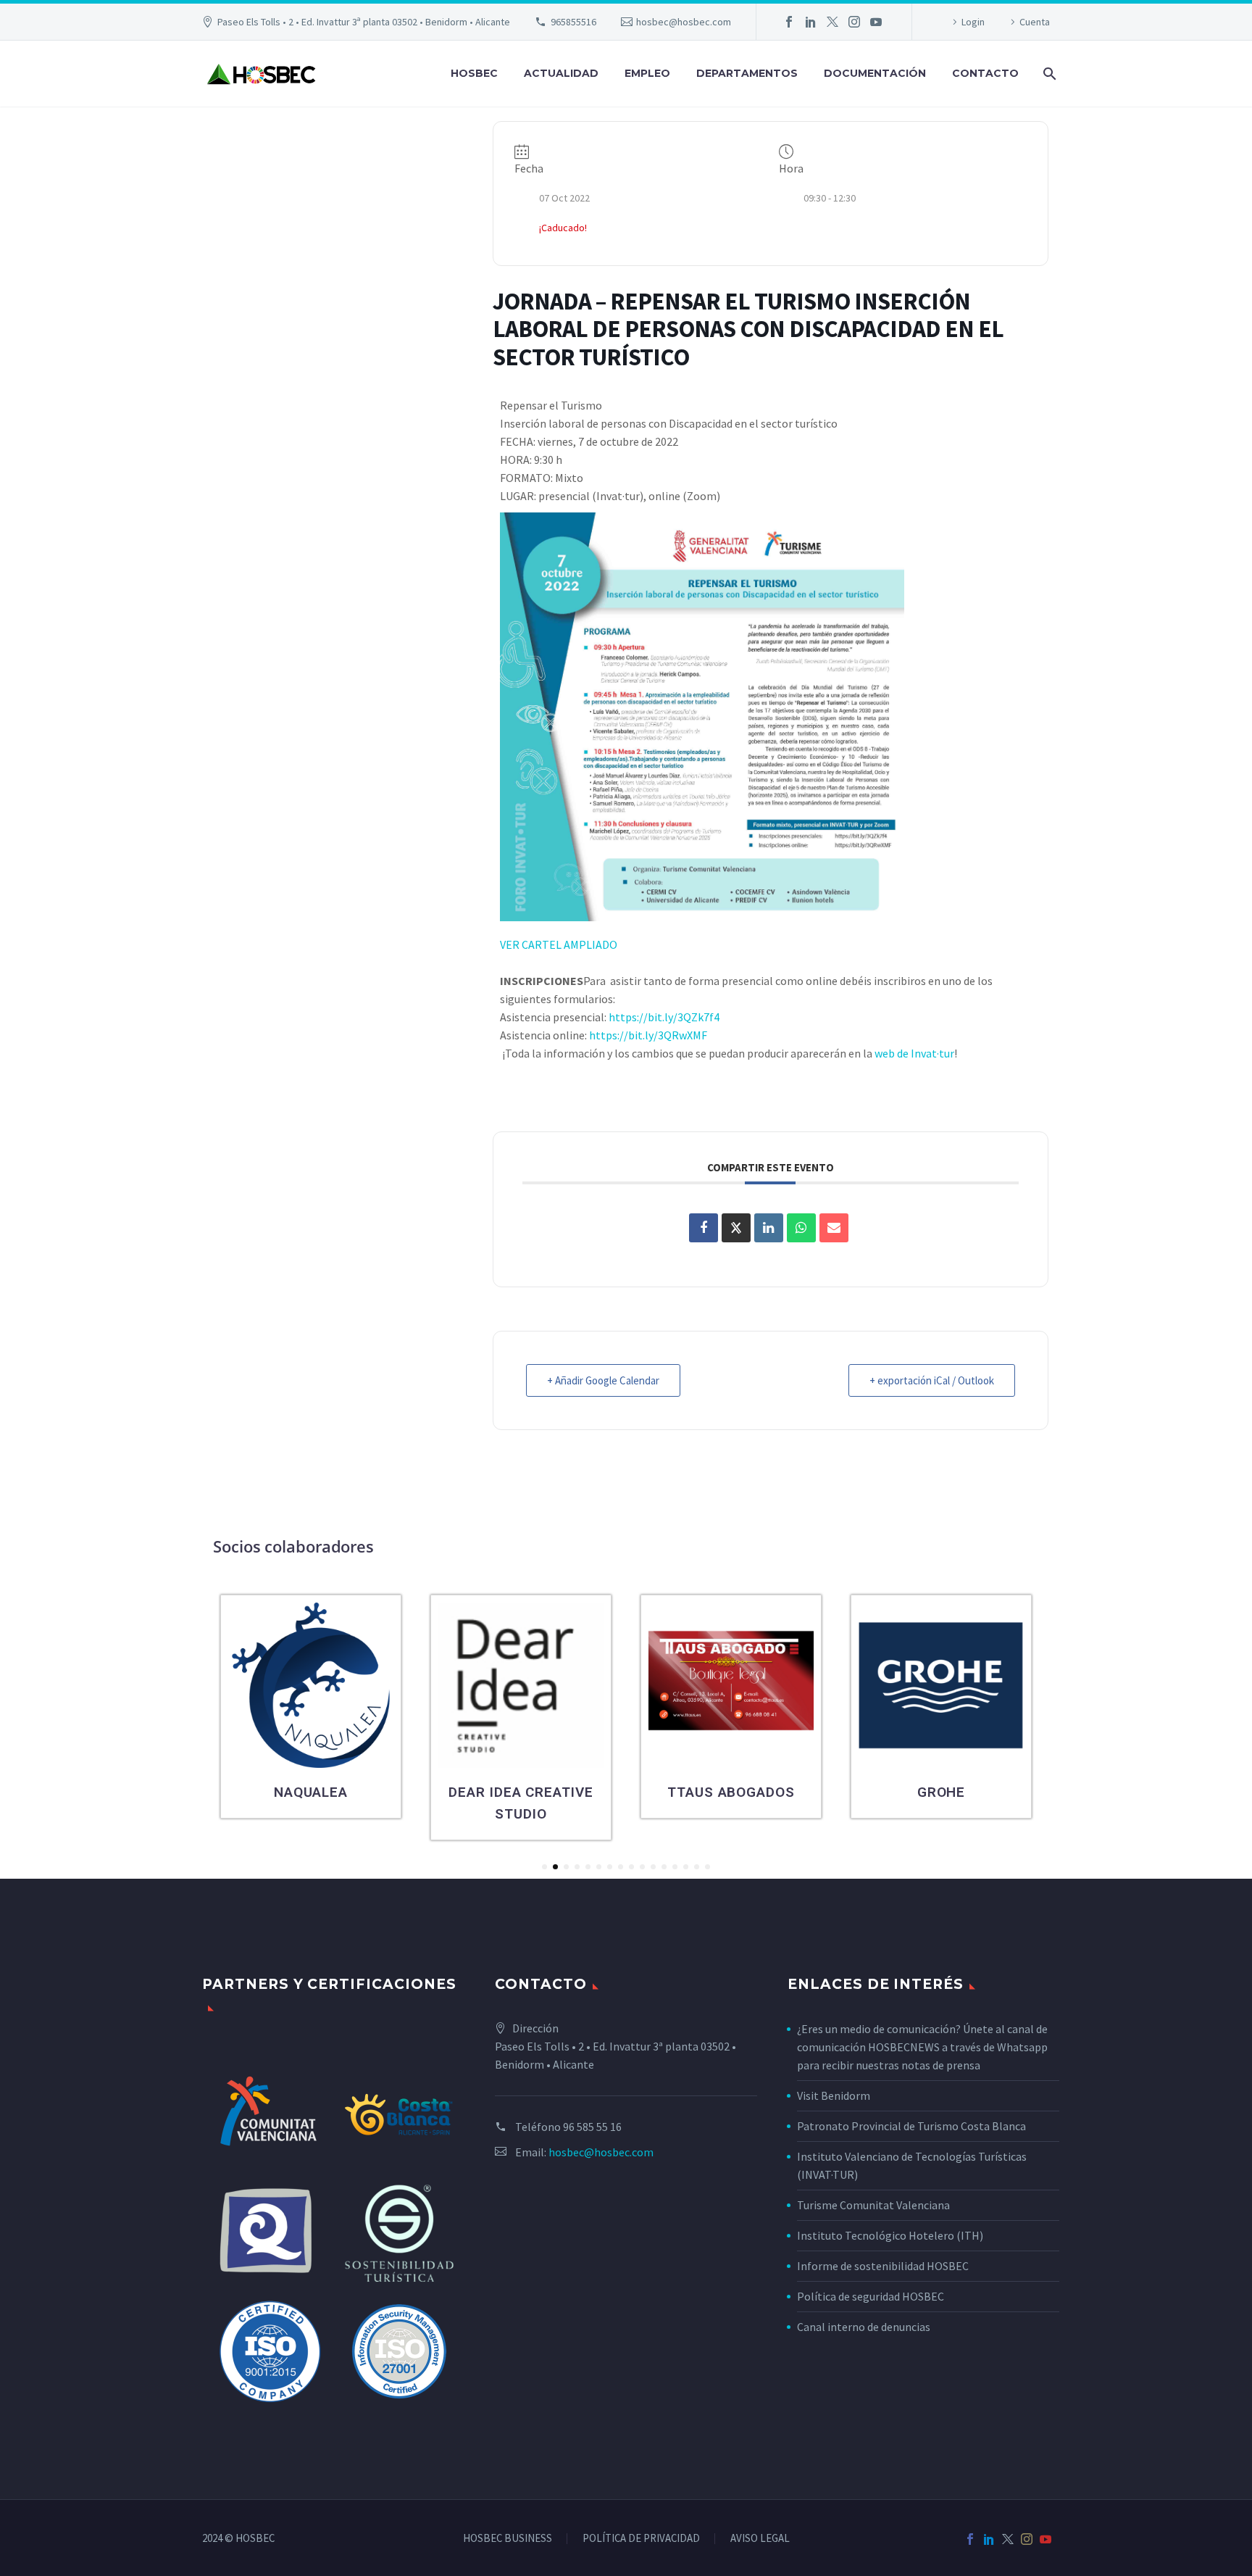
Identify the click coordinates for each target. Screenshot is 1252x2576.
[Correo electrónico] (834, 1228)
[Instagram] (854, 22)
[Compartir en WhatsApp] (801, 1228)
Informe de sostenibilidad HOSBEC (884, 2266)
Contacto (985, 73)
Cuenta (1035, 22)
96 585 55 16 (592, 2127)
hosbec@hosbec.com (684, 22)
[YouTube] (876, 22)
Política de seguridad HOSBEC (871, 2296)
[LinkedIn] (811, 22)
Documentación (875, 73)
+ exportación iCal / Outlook (932, 1380)
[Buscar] (1048, 74)
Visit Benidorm (834, 2095)
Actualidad (561, 73)
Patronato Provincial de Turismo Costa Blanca (911, 2126)
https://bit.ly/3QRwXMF (648, 1035)
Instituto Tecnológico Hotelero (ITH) (890, 2235)
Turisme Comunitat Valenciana (873, 2205)
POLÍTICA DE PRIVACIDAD (641, 2539)
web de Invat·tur (914, 1053)
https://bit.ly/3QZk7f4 (664, 1017)
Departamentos (747, 73)
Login (973, 22)
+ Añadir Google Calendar (603, 1380)
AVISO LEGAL (760, 2539)
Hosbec (474, 73)
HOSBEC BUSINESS (508, 2539)
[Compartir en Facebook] (704, 1228)
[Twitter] (832, 22)
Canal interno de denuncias (864, 2327)
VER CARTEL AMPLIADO (559, 944)
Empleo (647, 73)
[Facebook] (789, 22)
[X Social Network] (736, 1228)
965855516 (573, 22)
